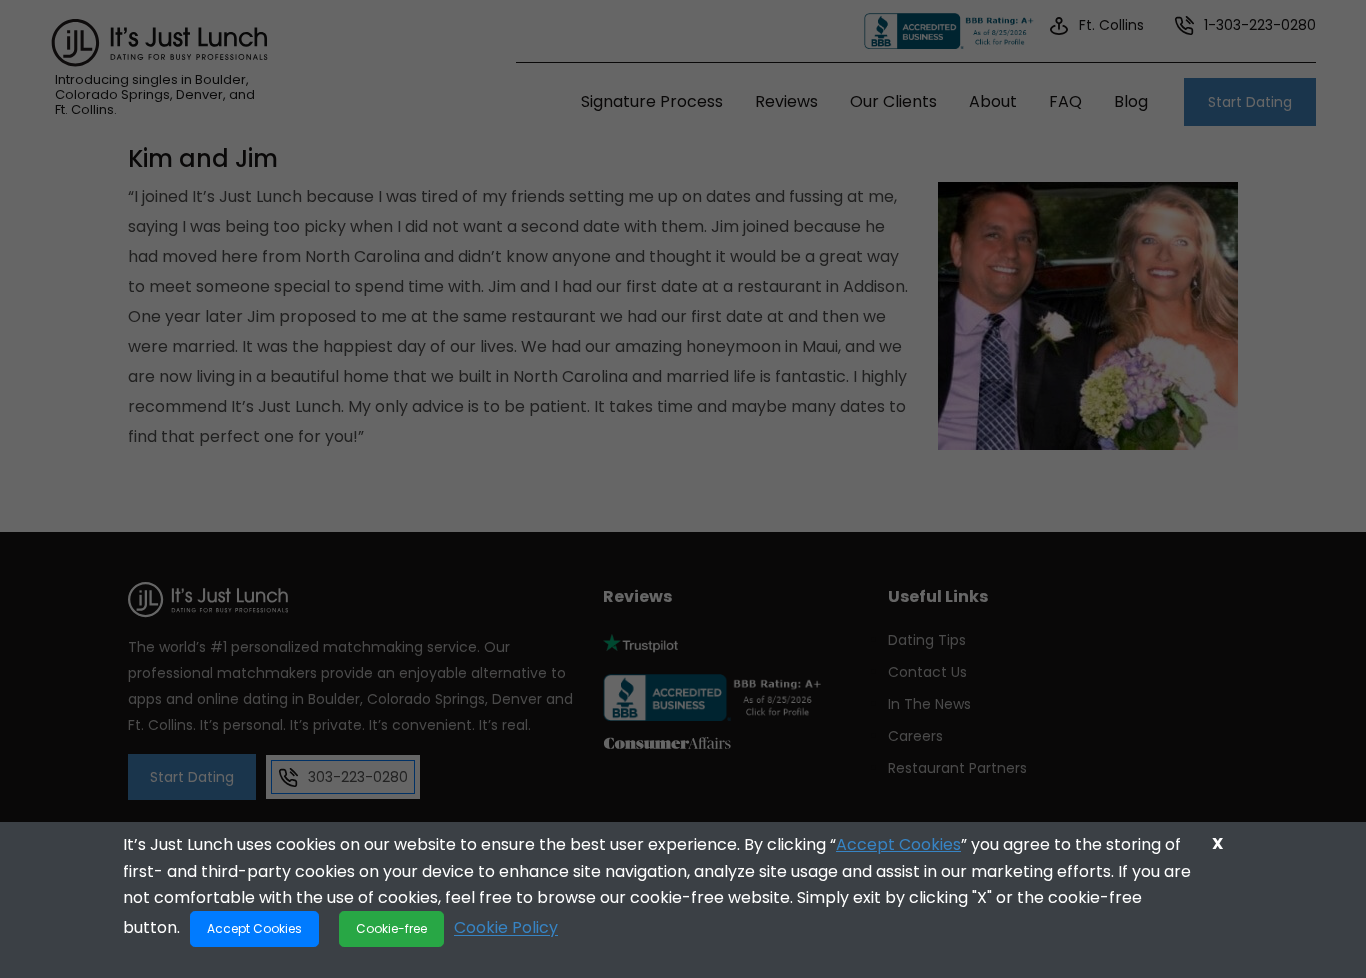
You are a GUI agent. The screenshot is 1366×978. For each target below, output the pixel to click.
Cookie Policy (506, 927)
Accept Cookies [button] (254, 928)
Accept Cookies (898, 844)
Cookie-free (391, 928)
